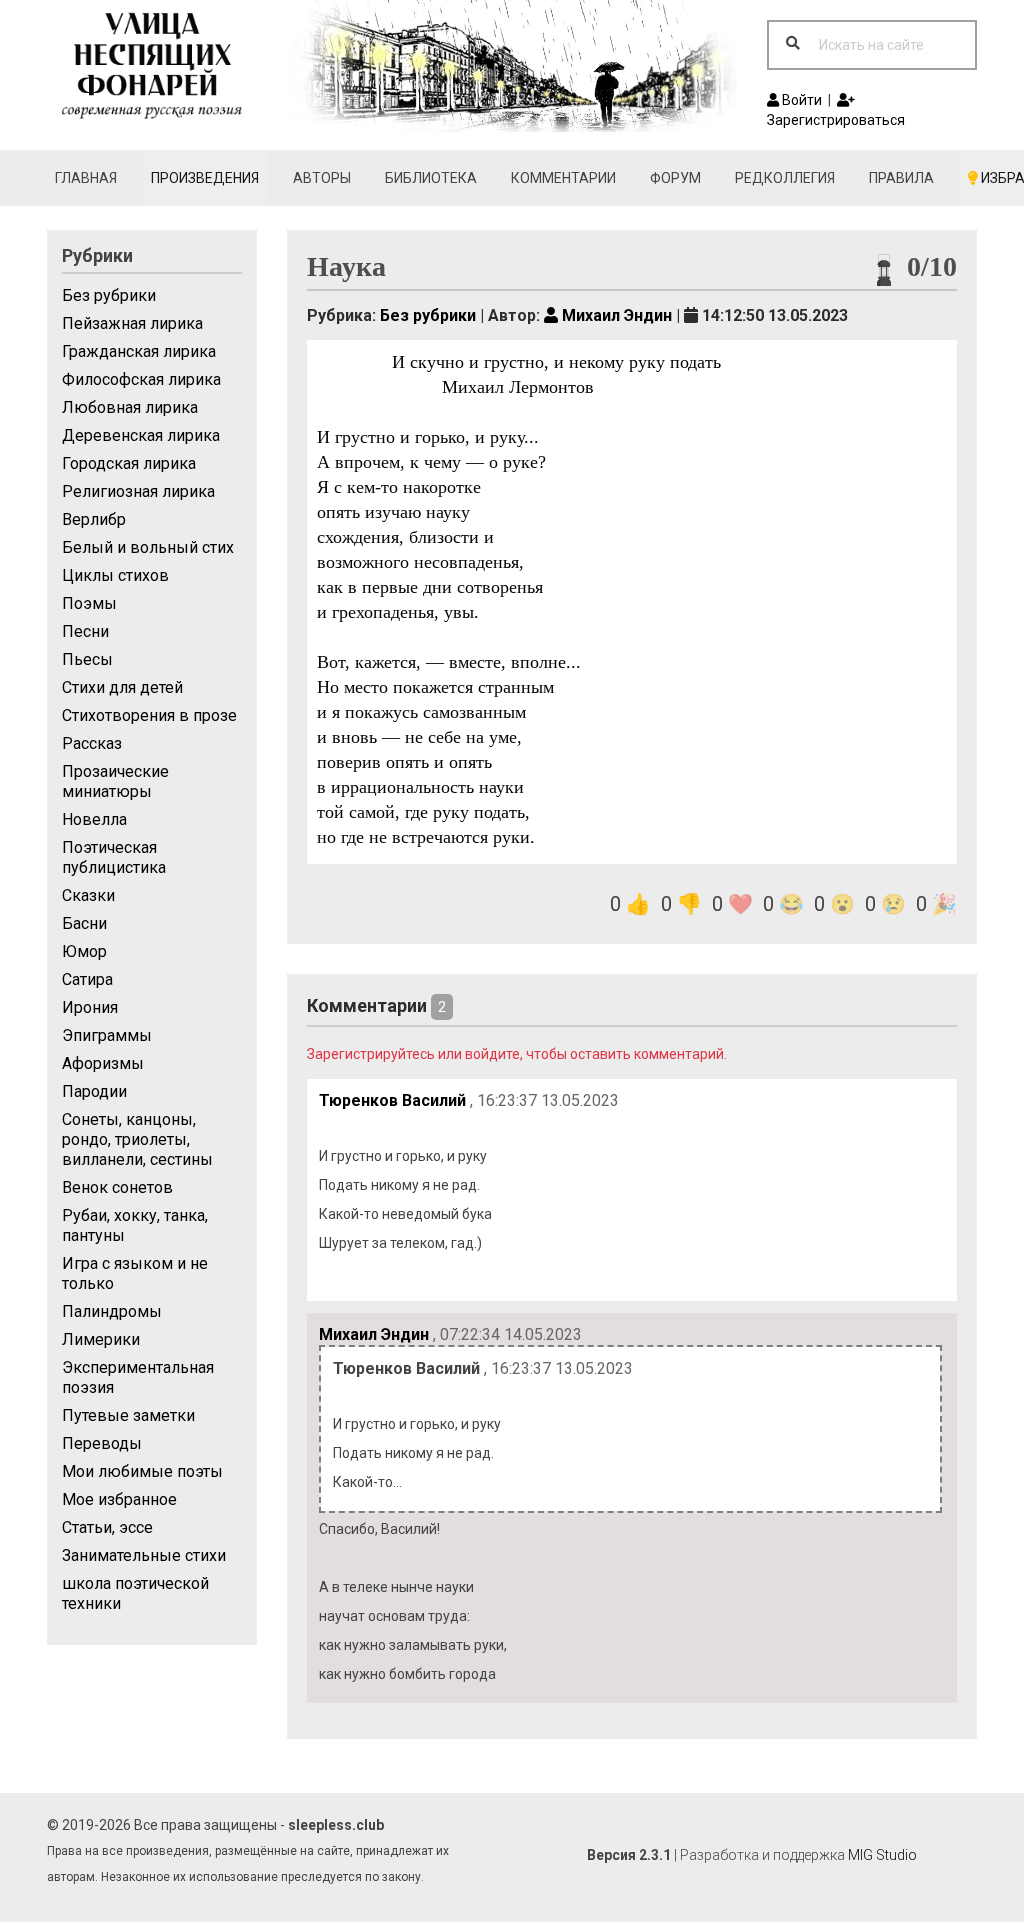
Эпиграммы (107, 1035)
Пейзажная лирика (132, 323)
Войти (800, 100)
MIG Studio (882, 1855)
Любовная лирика (130, 407)
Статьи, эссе (107, 1527)
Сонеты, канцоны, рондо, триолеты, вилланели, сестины (137, 1139)
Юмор (84, 951)
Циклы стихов (115, 575)
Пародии (94, 1091)
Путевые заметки (128, 1415)
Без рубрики (109, 295)
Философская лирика (141, 379)
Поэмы (89, 603)
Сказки (88, 895)
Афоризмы (103, 1063)
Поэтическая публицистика (114, 857)
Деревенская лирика (141, 435)
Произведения (205, 178)
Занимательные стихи (144, 1555)
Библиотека (431, 178)
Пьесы (87, 659)
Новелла (94, 819)
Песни (85, 631)
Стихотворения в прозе (149, 715)
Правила (901, 178)
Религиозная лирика (138, 491)
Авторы (322, 178)
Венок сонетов (117, 1187)
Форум (675, 178)
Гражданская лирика (139, 351)
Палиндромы (112, 1311)
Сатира (87, 979)
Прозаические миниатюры (115, 781)
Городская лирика (129, 463)
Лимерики (101, 1339)
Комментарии (563, 178)
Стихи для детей (122, 687)
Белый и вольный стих (148, 547)
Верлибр (94, 519)
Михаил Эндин (615, 315)
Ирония (90, 1007)
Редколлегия (785, 178)
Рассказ (92, 743)
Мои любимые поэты (142, 1471)
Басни (84, 923)
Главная (86, 178)
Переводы (102, 1443)
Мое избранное (119, 1499)
